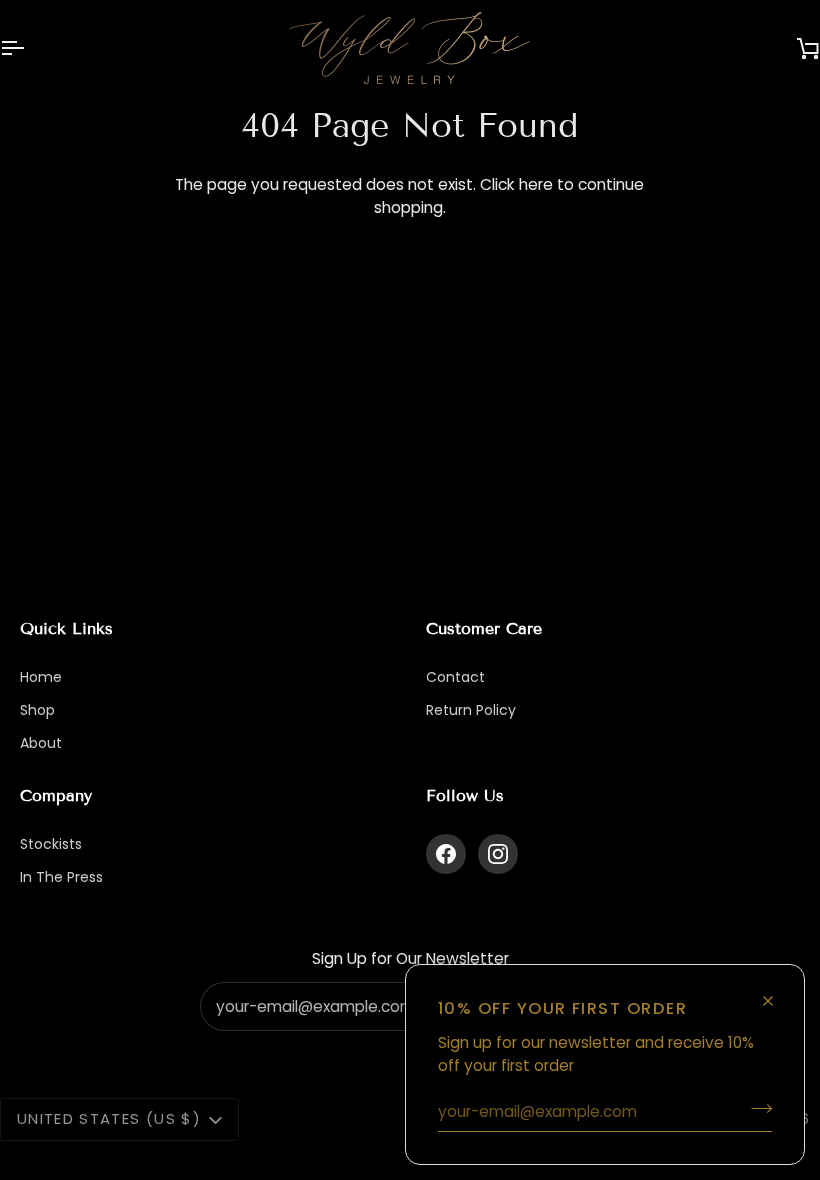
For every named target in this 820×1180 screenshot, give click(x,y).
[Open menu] (30, 48)
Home (41, 677)
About (41, 743)
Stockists (51, 844)
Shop (37, 710)
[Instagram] (498, 854)
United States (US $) (109, 1118)
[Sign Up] (755, 1109)
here (536, 184)
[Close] (776, 992)
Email (234, 1025)
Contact (455, 677)
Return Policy (471, 710)
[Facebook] (446, 854)
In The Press (61, 877)
